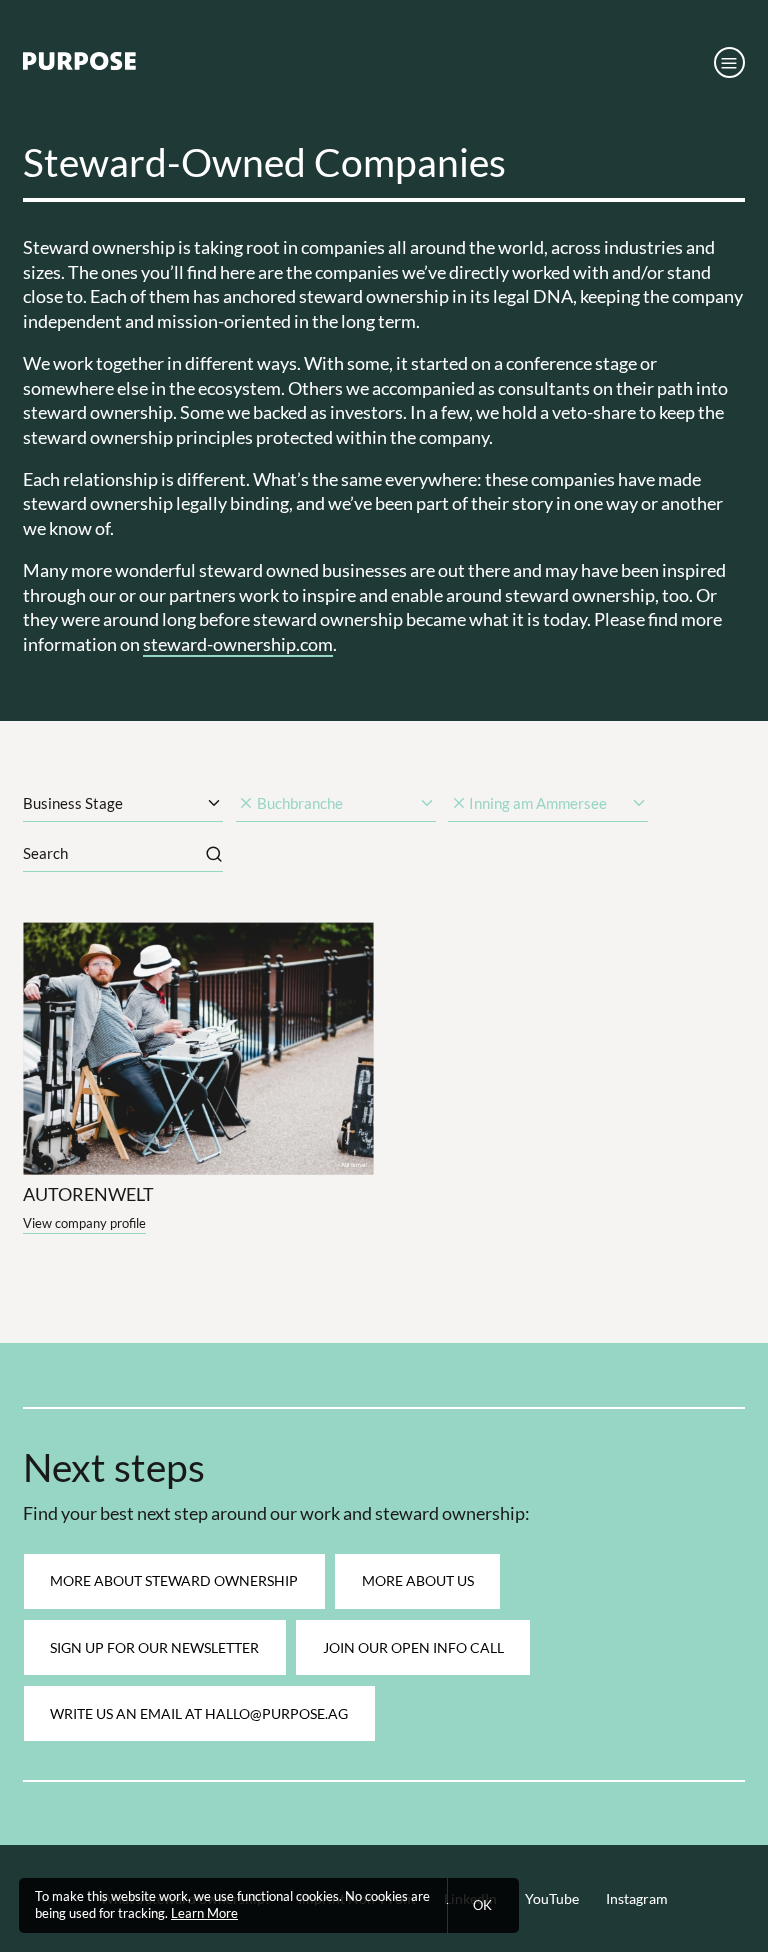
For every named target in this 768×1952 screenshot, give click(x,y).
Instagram (637, 1898)
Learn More (204, 1913)
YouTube (552, 1898)
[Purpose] (79, 65)
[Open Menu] (729, 62)
